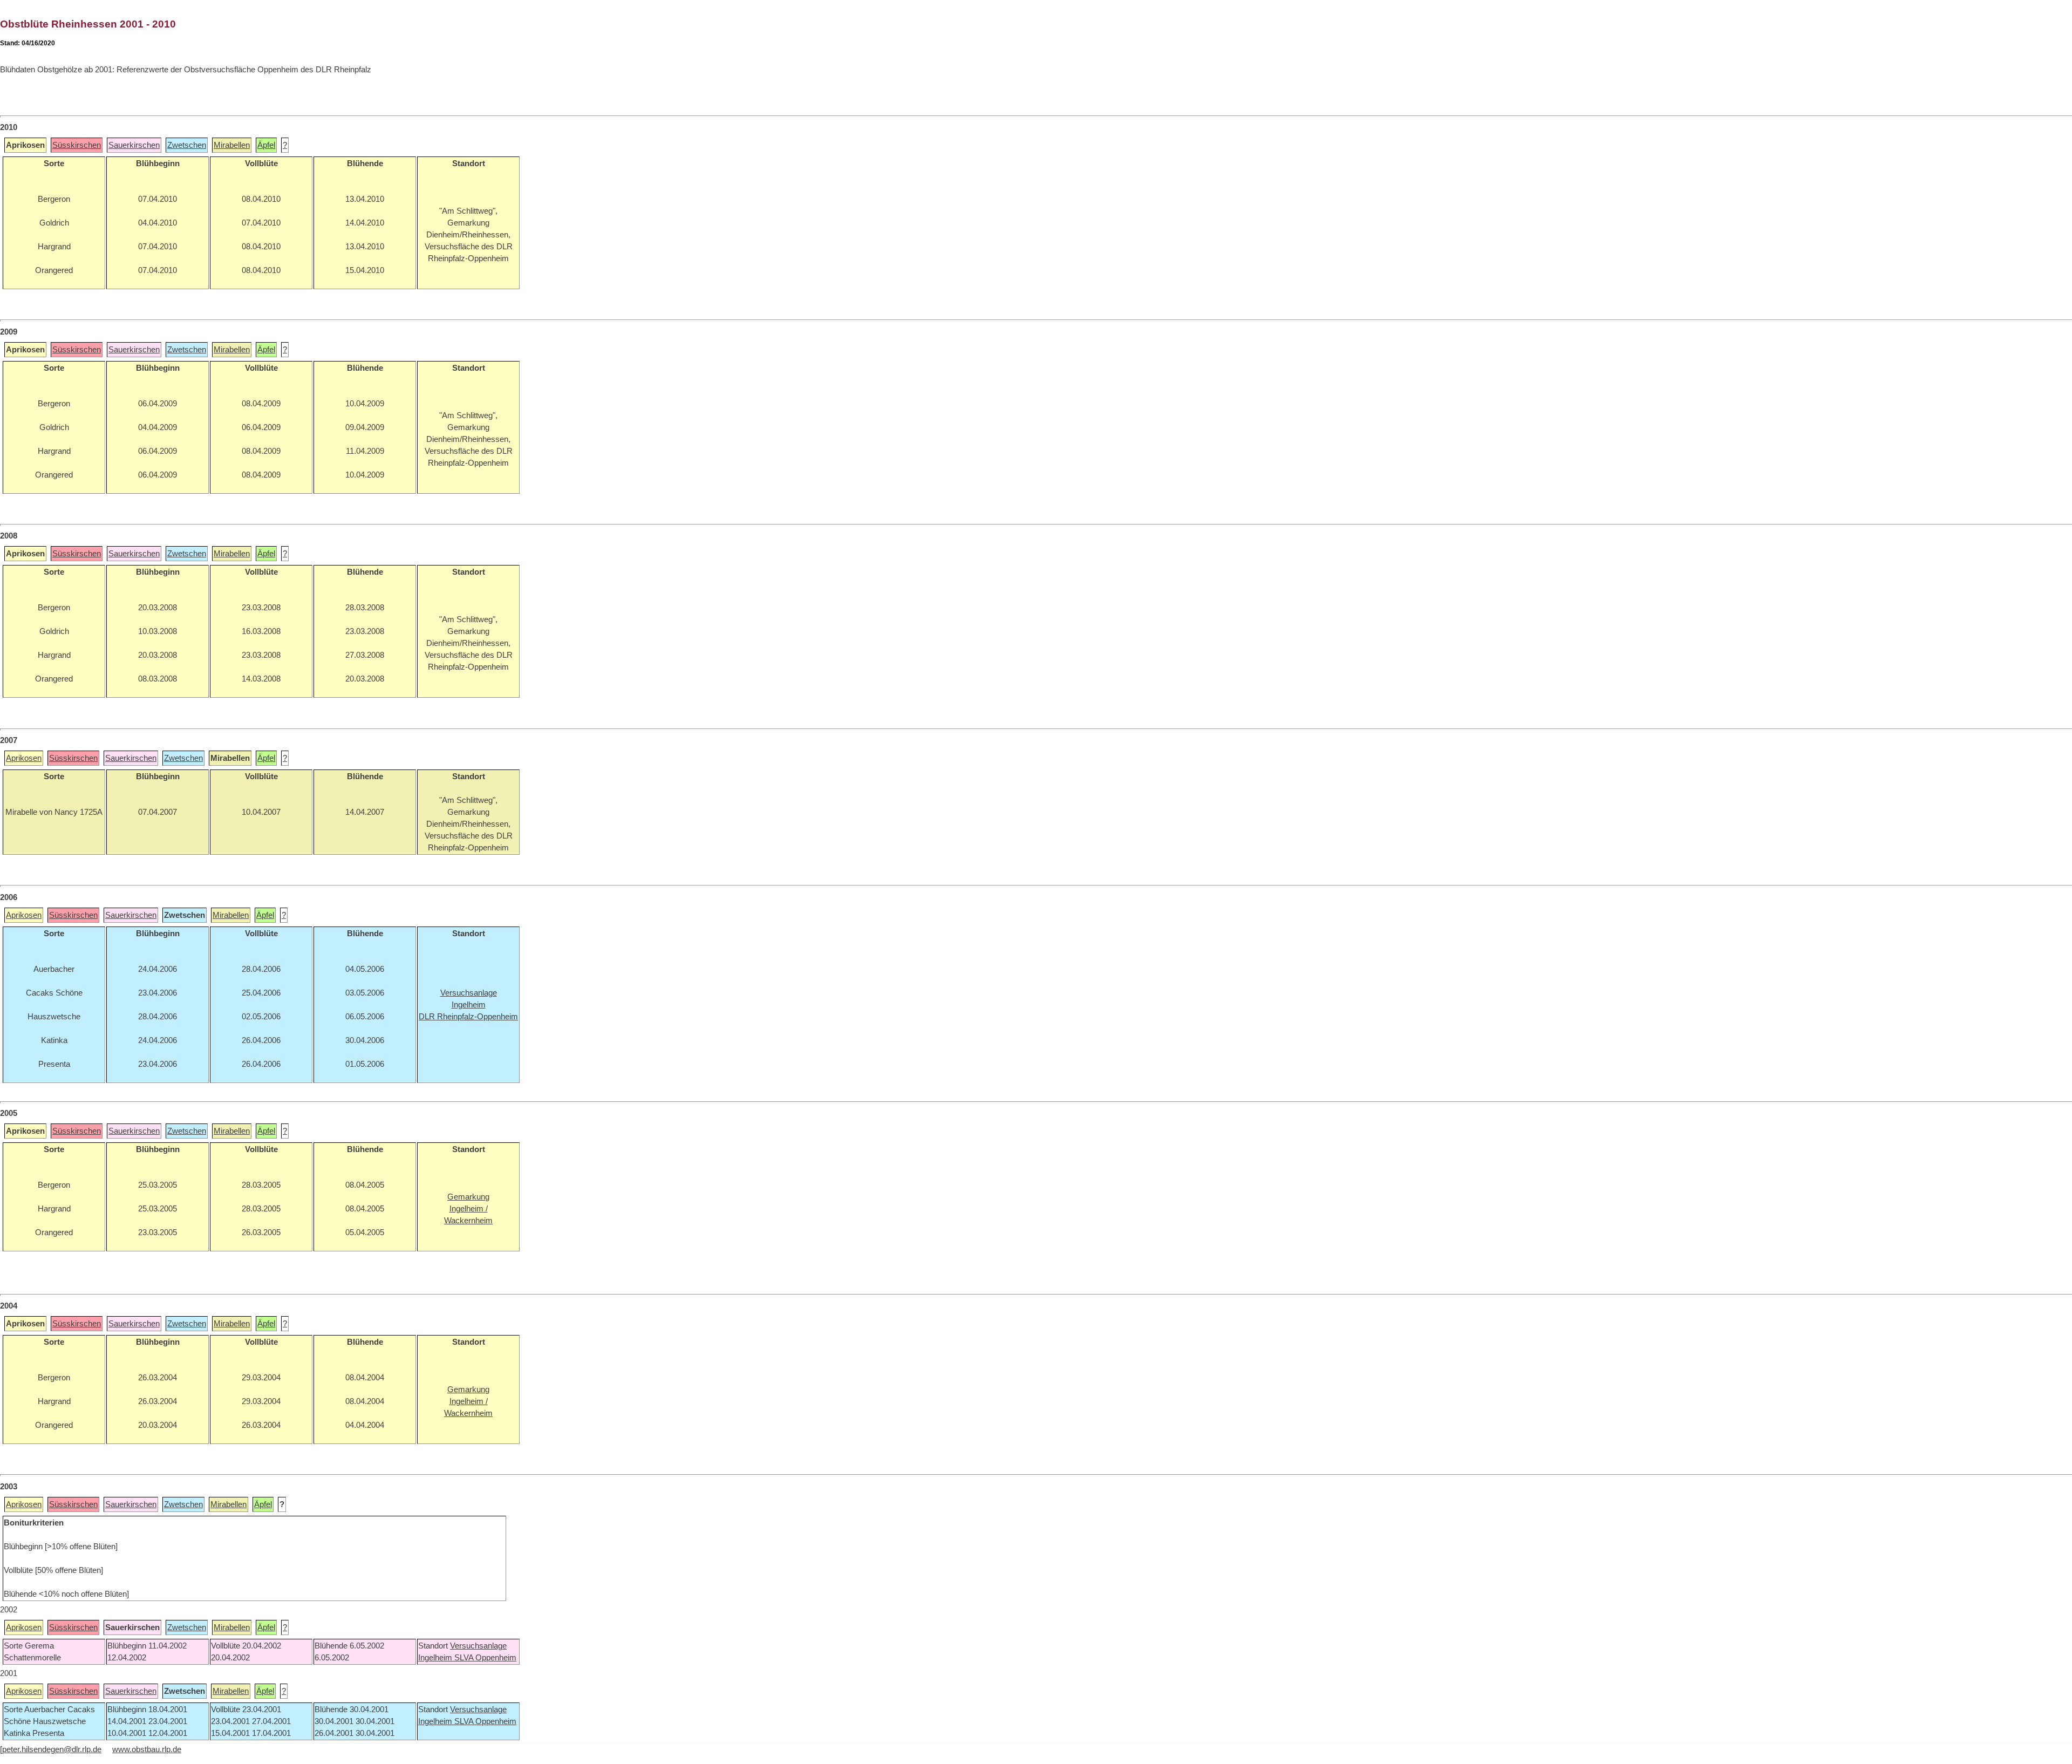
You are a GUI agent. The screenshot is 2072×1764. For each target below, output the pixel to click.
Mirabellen (232, 145)
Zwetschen (187, 145)
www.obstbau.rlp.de (147, 1749)
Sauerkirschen (134, 145)
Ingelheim (436, 1658)
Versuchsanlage (478, 1646)
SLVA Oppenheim (485, 1658)
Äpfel (266, 145)
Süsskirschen (77, 145)
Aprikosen (24, 758)
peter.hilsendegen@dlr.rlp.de (52, 1749)
